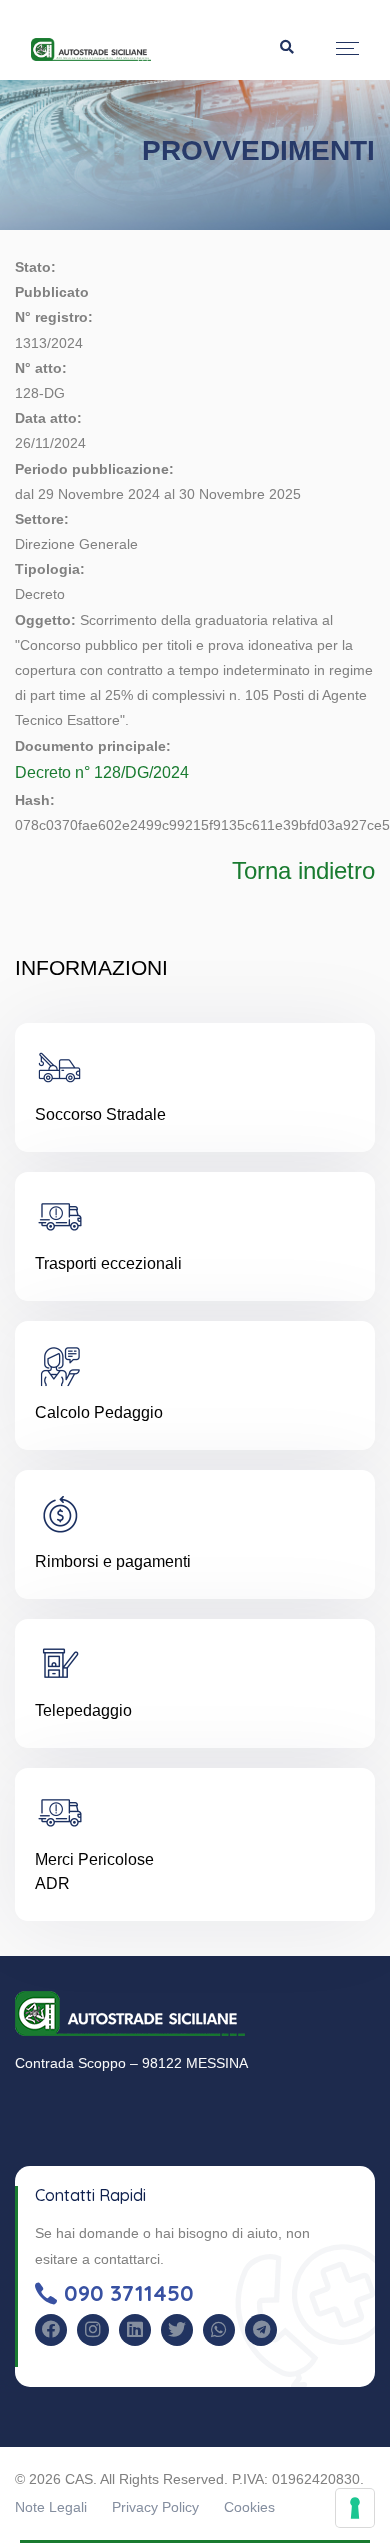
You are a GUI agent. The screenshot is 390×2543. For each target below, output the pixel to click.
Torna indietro (303, 870)
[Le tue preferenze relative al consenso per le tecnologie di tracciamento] (355, 2508)
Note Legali (51, 2507)
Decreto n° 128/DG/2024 (102, 772)
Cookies (249, 2507)
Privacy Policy (155, 2507)
